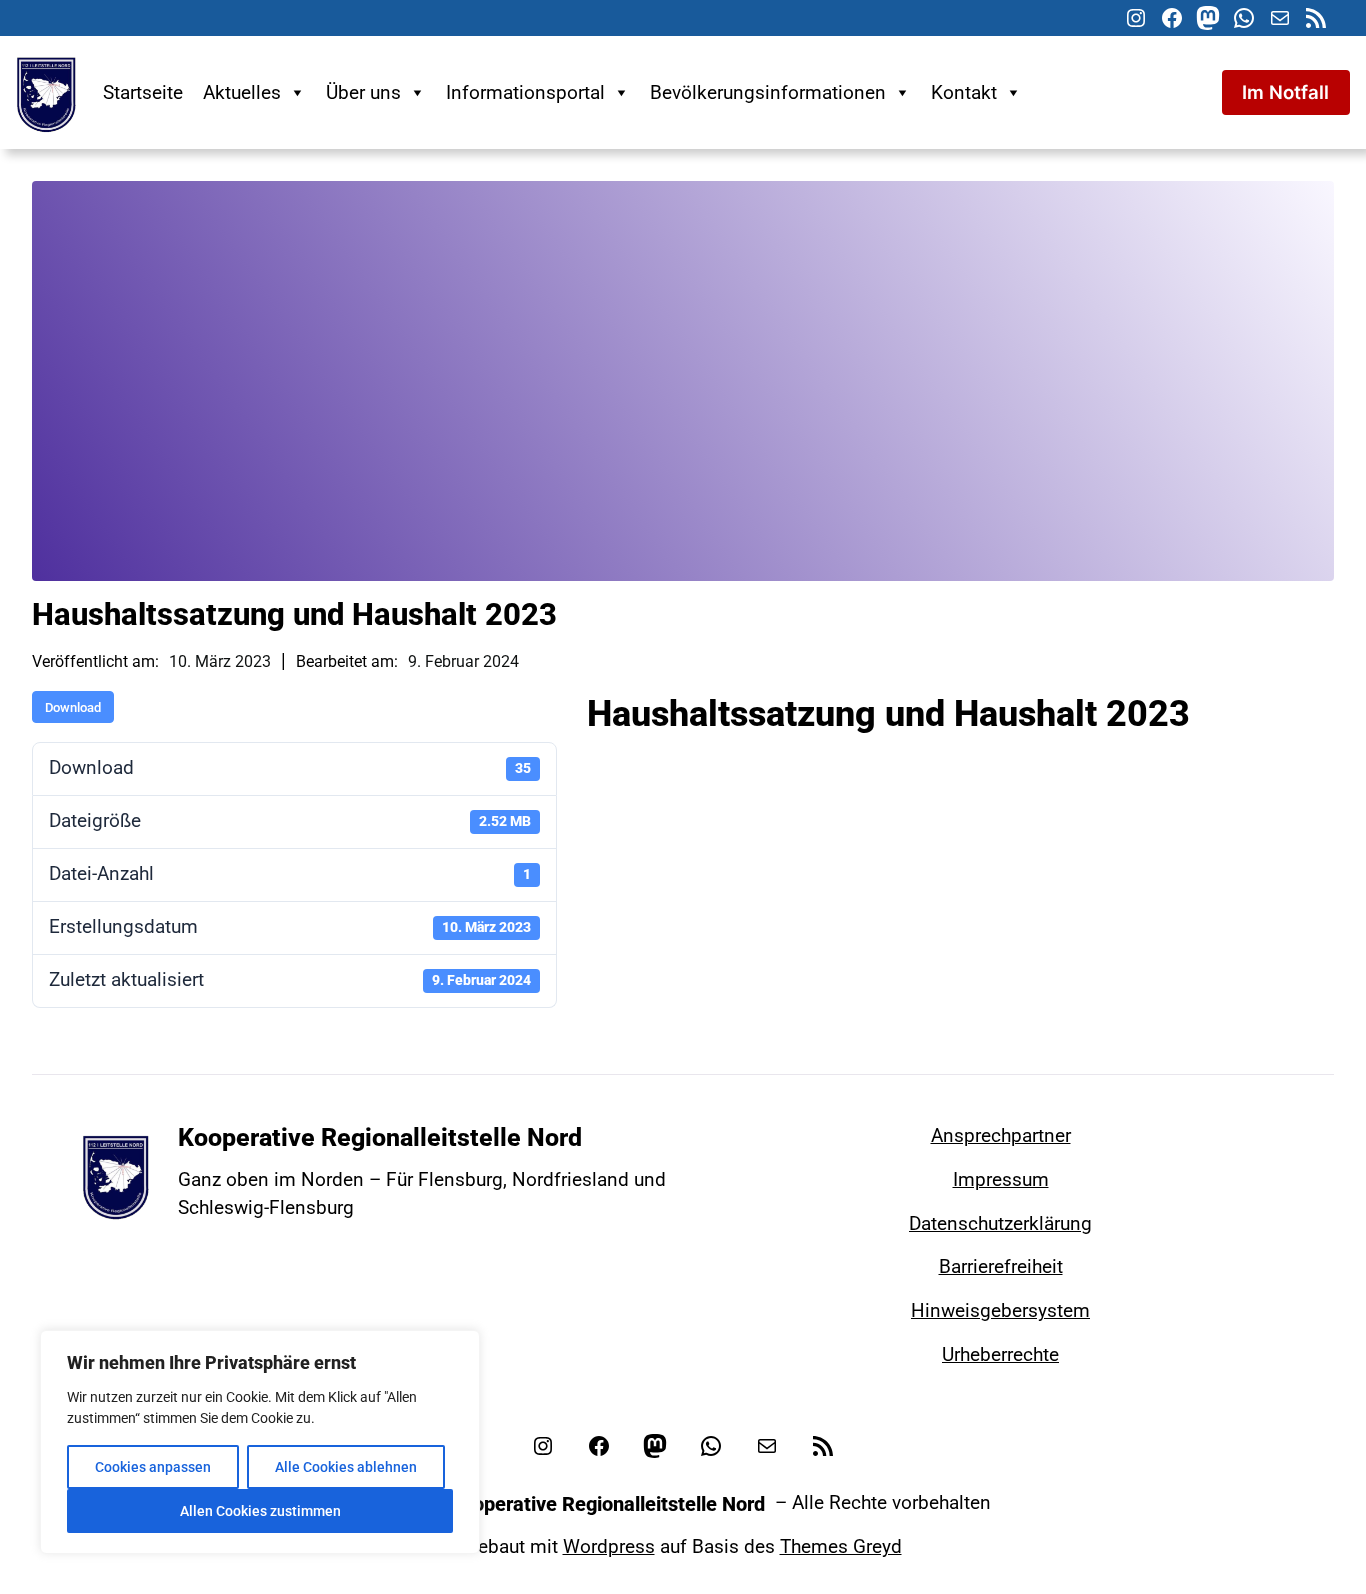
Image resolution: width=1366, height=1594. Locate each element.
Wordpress (609, 1547)
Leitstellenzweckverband (767, 750)
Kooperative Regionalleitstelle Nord (380, 1137)
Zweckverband (917, 750)
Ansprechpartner (1001, 1136)
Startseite (143, 92)
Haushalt (631, 750)
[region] (260, 1442)
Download (73, 707)
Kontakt (964, 92)
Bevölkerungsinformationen (768, 92)
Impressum (1001, 1180)
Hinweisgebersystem (1000, 1311)
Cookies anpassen (153, 1467)
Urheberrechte (1000, 1355)
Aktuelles (242, 92)
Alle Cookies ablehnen (346, 1467)
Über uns (363, 92)
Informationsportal (525, 92)
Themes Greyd (841, 1547)
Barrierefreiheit (1001, 1267)
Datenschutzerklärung (1000, 1224)
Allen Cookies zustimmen (260, 1511)
